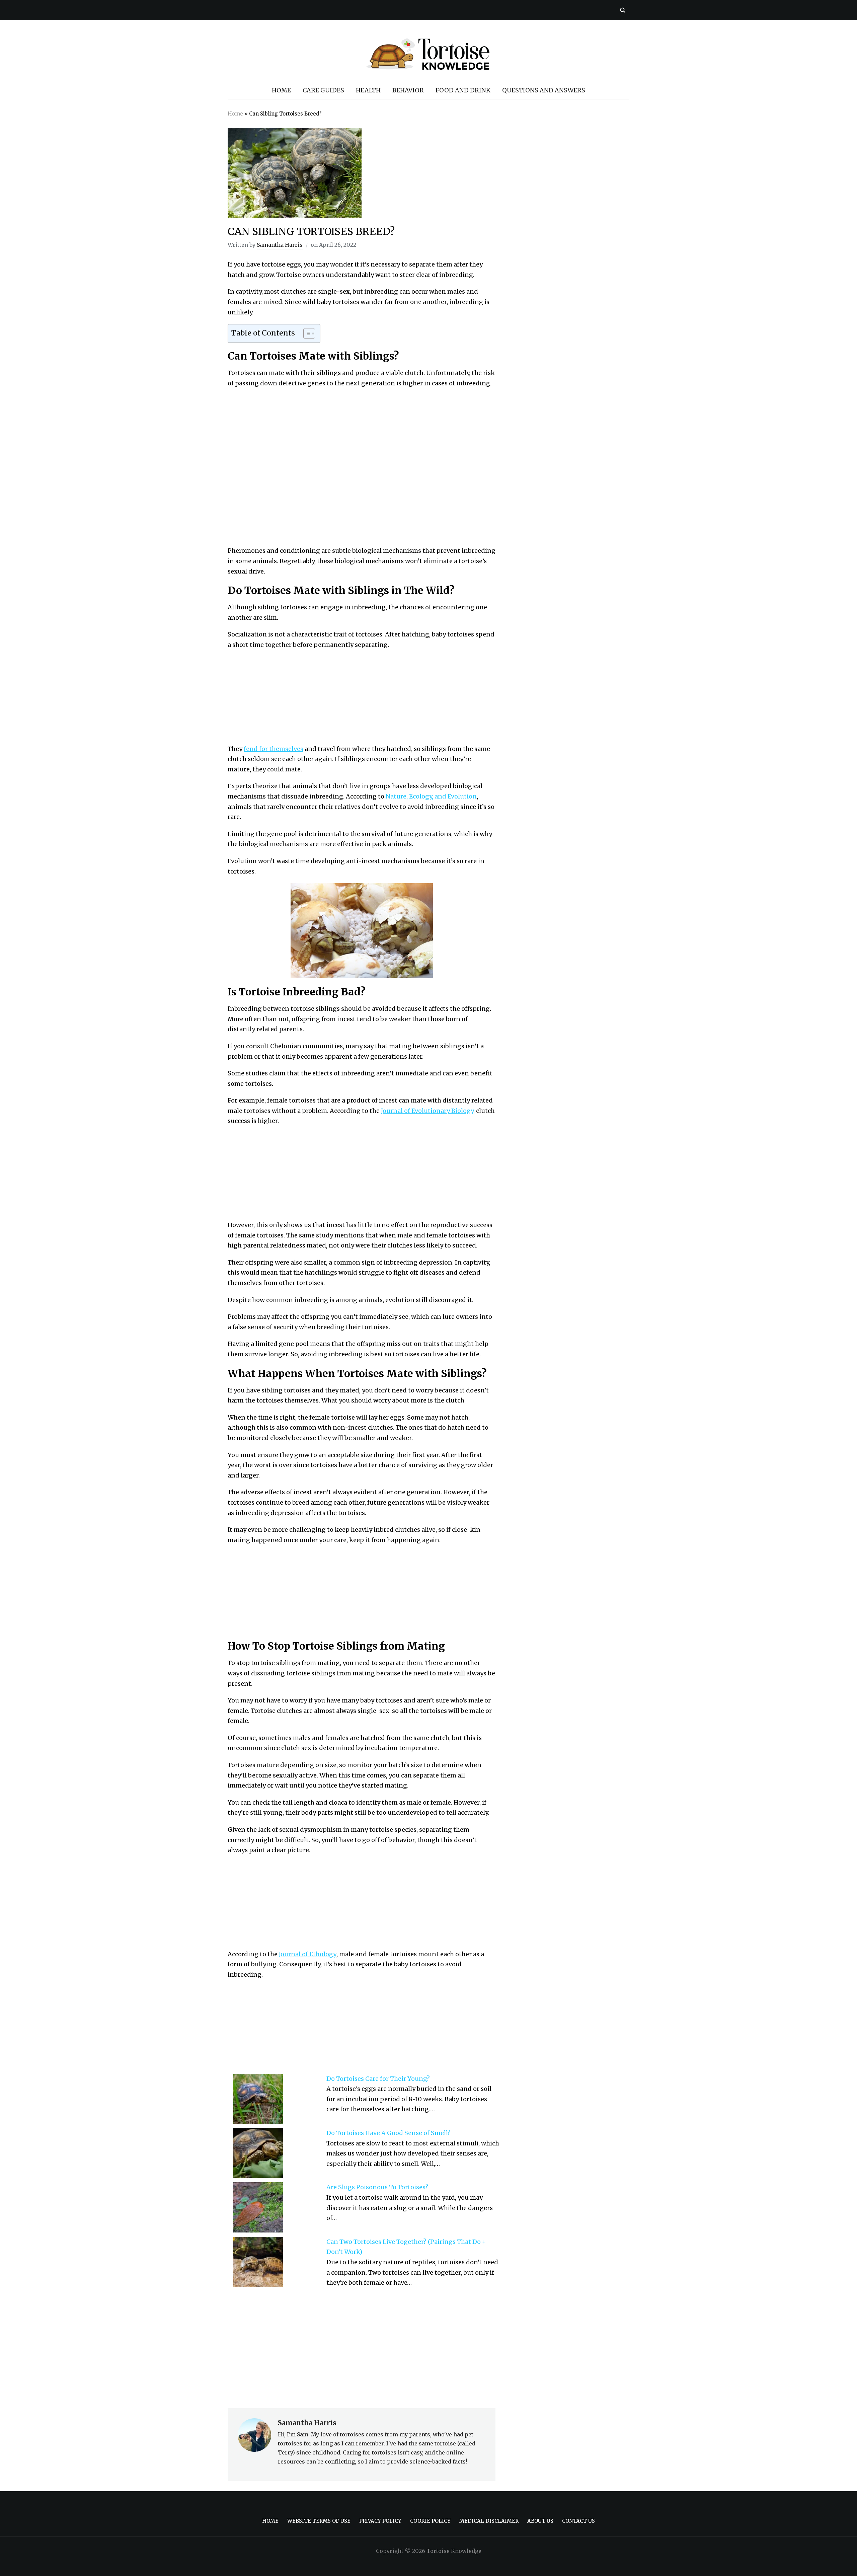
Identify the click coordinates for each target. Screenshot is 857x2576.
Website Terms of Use (319, 2521)
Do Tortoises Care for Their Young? (378, 2079)
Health (368, 90)
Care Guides (323, 90)
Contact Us (578, 2521)
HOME (281, 90)
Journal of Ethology (308, 1954)
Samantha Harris (280, 245)
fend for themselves (274, 749)
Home (235, 114)
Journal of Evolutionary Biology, (428, 1111)
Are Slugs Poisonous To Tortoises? (377, 2187)
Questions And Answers (544, 90)
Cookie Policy (430, 2521)
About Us (540, 2521)
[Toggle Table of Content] (306, 333)
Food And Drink (463, 90)
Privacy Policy (380, 2521)
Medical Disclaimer (489, 2521)
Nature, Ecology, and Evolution (431, 796)
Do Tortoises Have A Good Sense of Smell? (388, 2133)
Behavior (408, 90)
